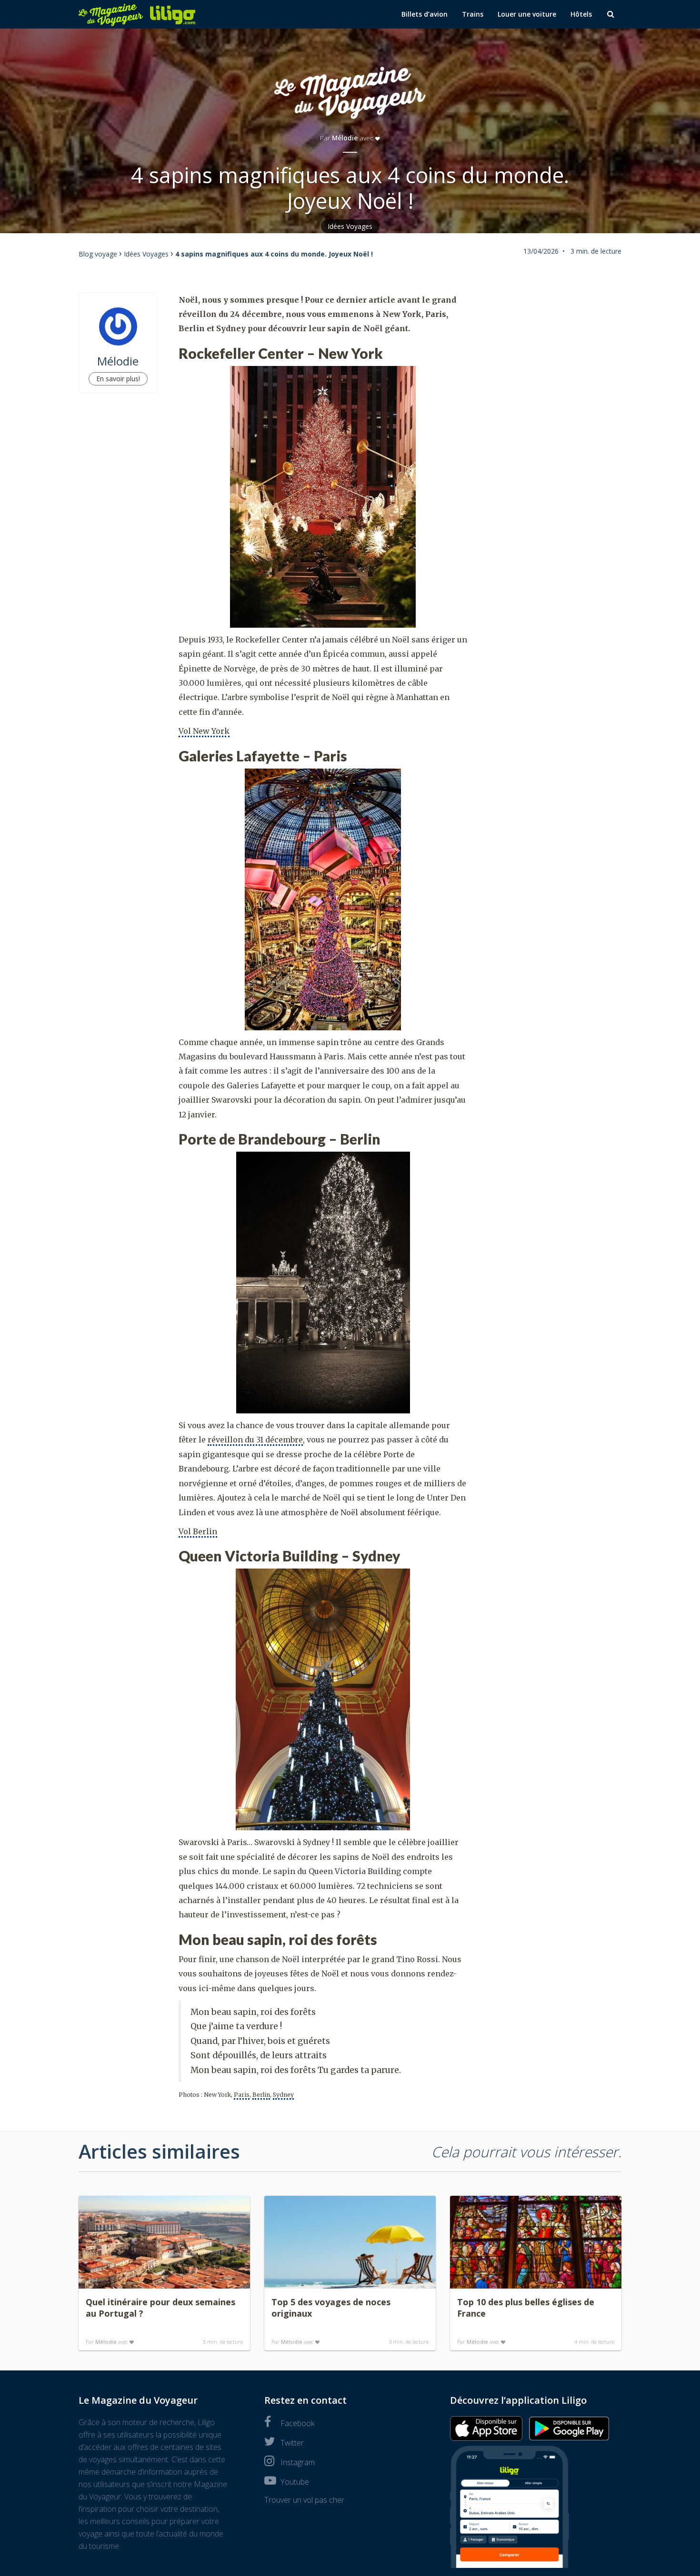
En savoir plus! (118, 379)
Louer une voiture (527, 14)
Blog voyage (98, 254)
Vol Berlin (198, 1531)
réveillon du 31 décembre (255, 1440)
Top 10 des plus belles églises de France (526, 2308)
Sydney (283, 2095)
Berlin (261, 2095)
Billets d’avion (425, 14)
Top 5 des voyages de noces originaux (331, 2308)
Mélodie (345, 138)
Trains (473, 14)
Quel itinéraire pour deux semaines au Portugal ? (160, 2308)
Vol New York (204, 731)
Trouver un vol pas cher (304, 2500)
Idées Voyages (350, 226)
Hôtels (581, 14)
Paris (242, 2095)
